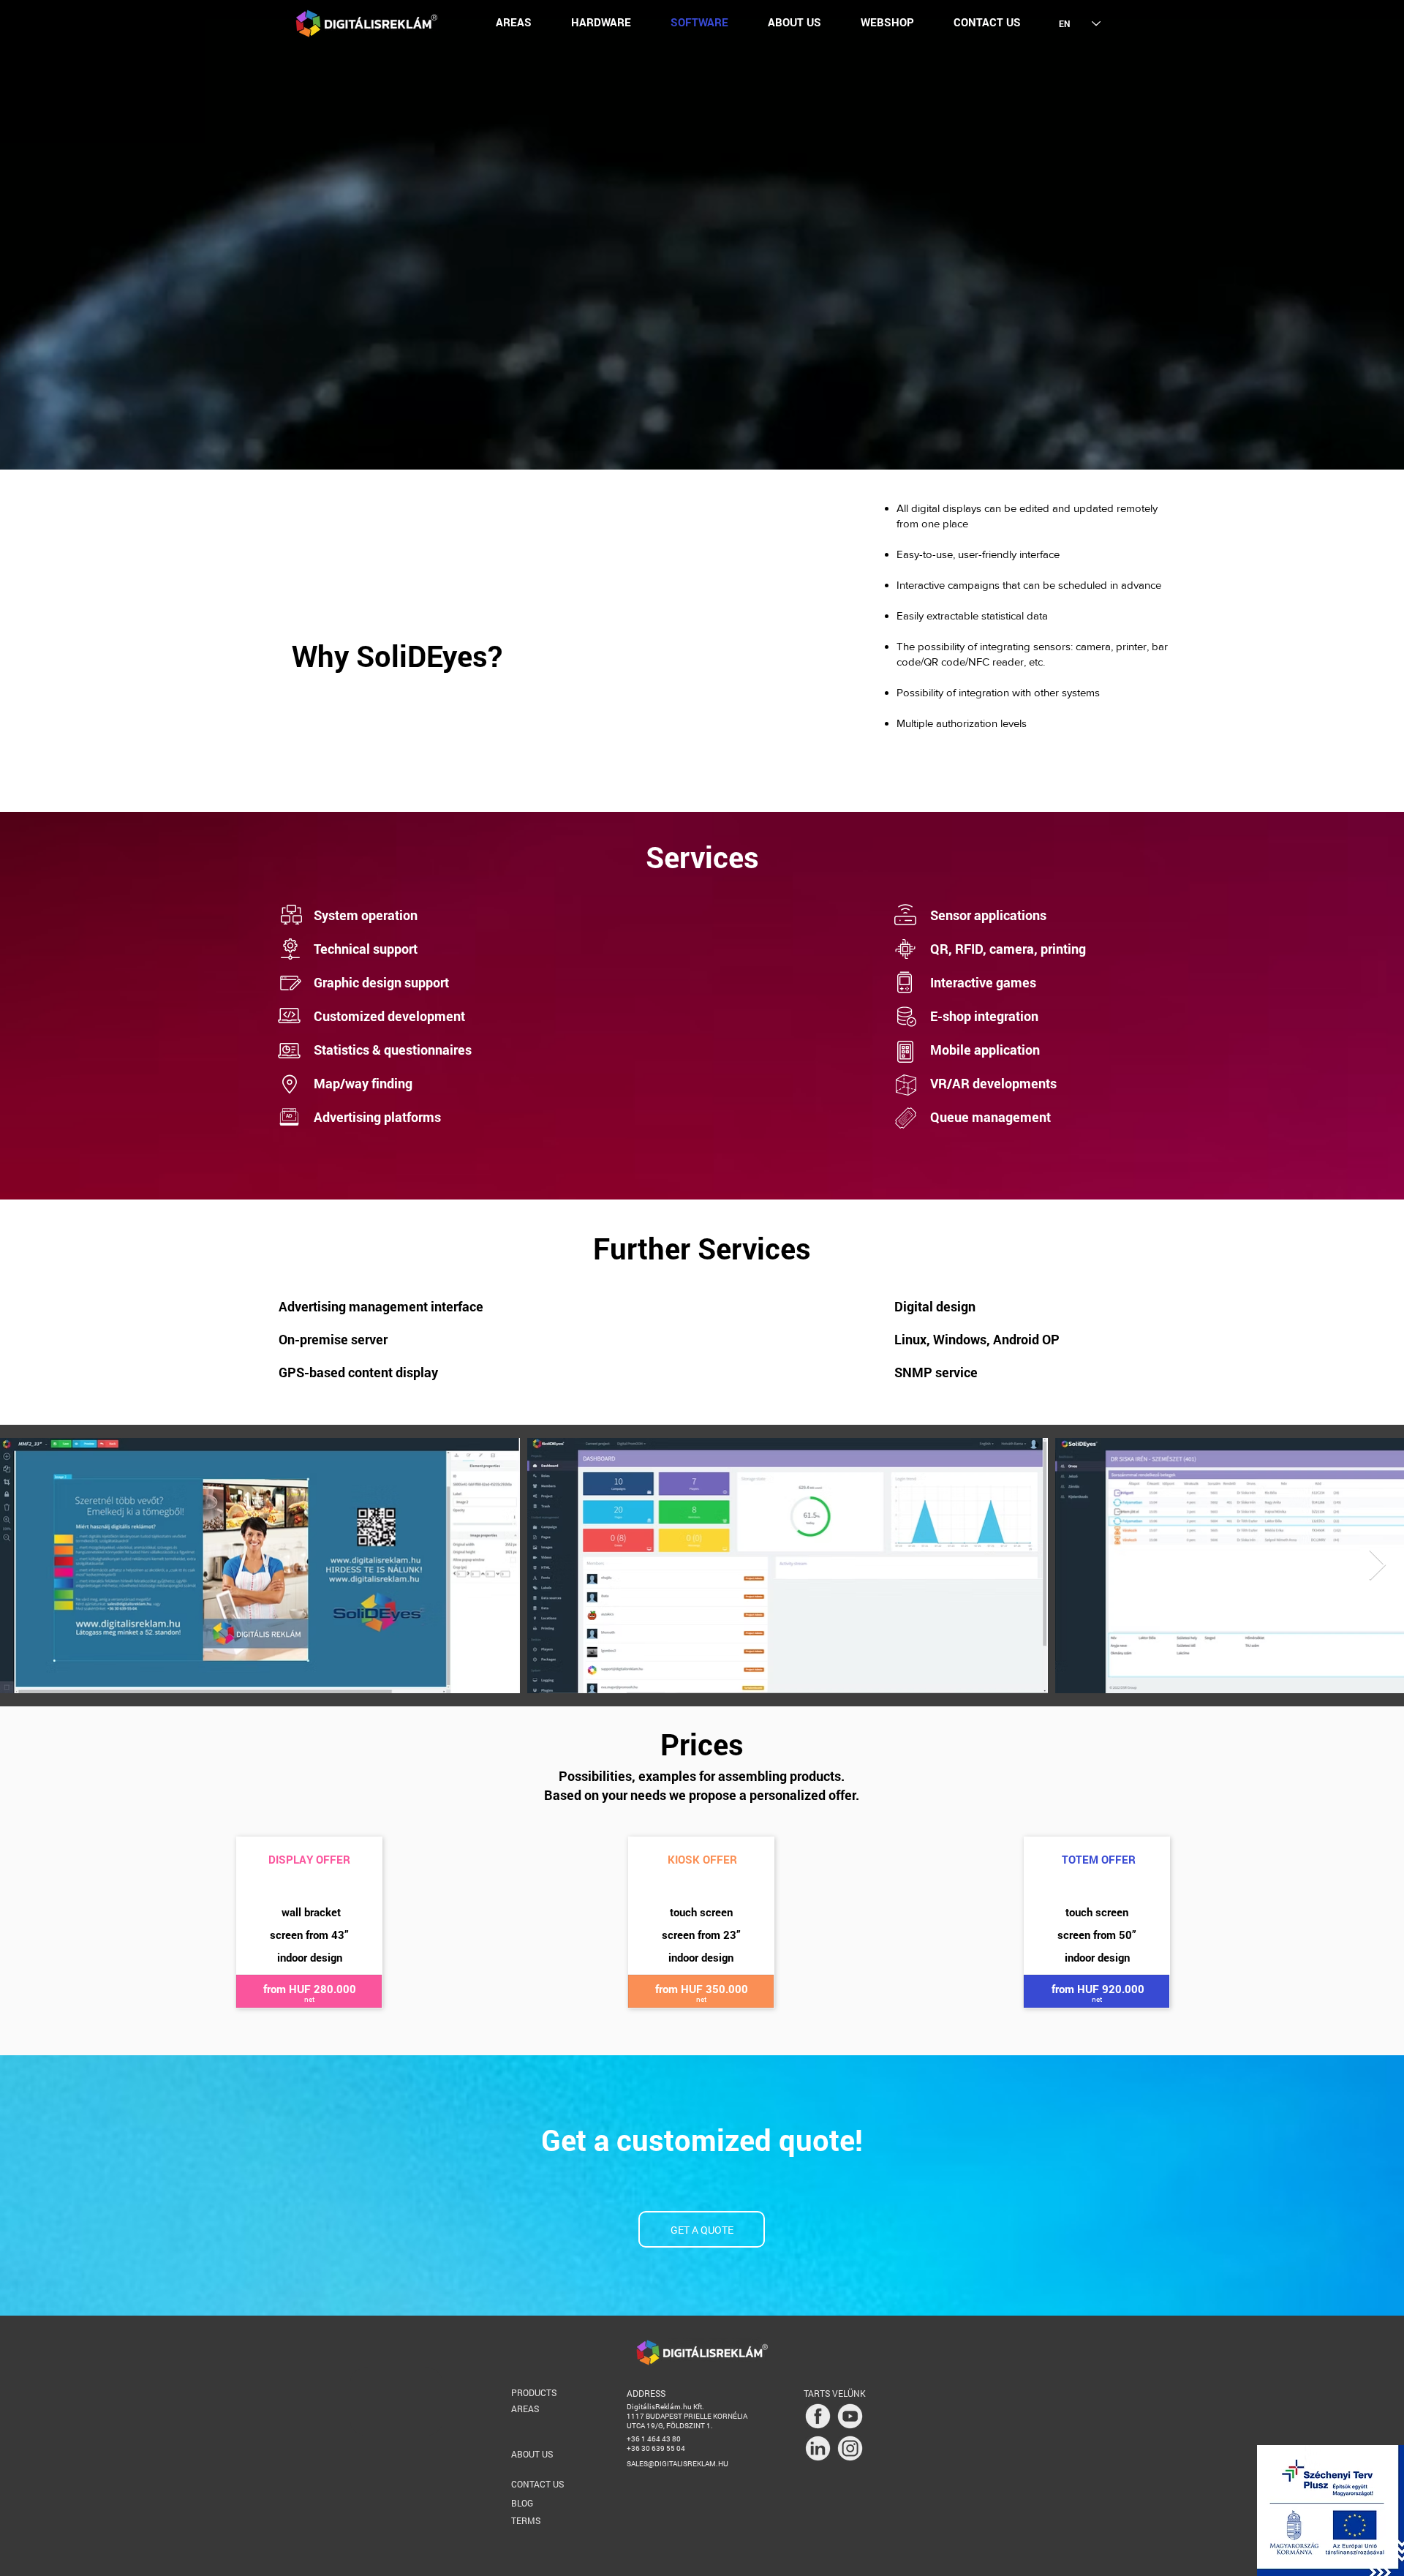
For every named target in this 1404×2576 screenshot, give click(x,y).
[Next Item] (1377, 1566)
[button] (514, 22)
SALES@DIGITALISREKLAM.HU (678, 2464)
